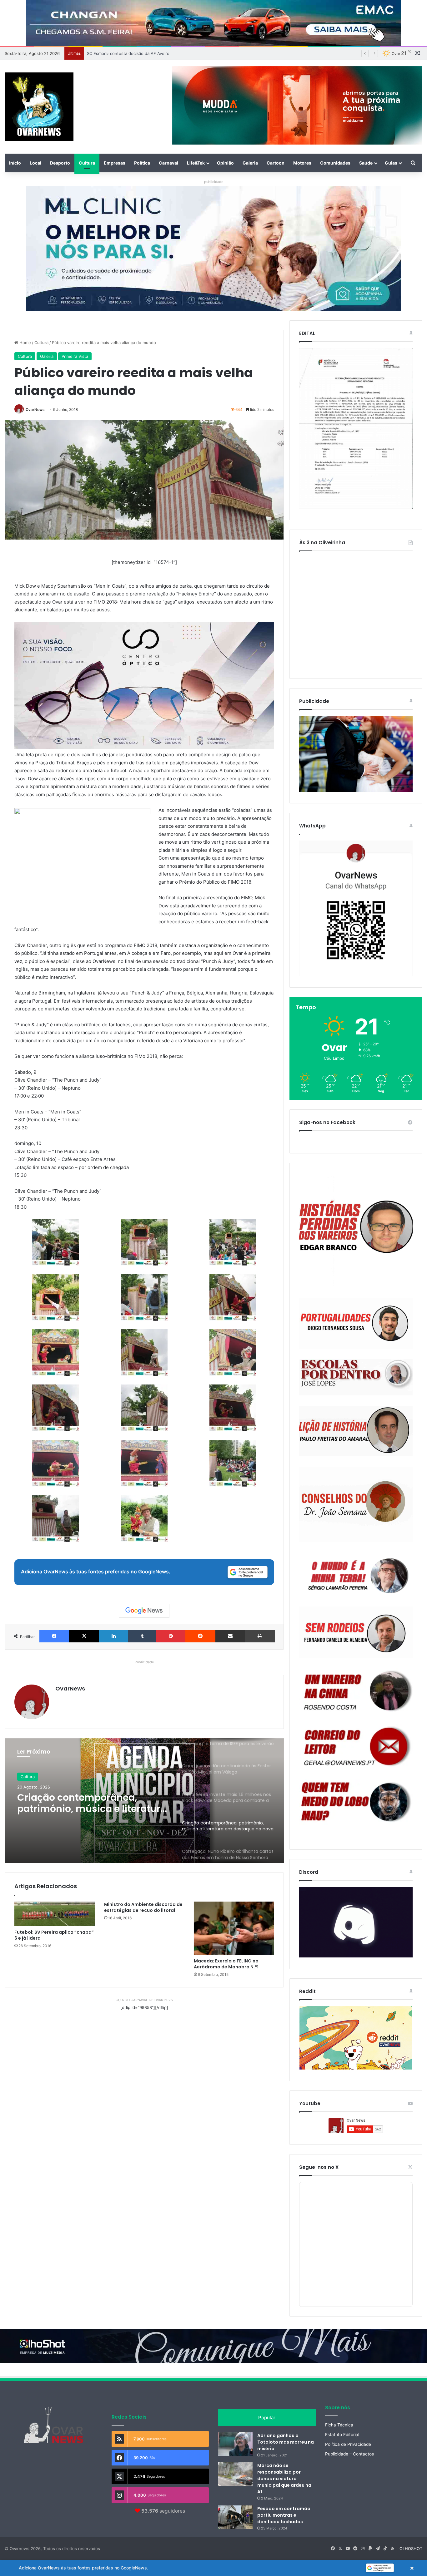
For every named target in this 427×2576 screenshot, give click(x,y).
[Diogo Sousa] (356, 1323)
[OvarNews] (39, 107)
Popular (267, 2418)
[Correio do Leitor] (356, 1747)
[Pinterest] (171, 1636)
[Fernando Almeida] (356, 1632)
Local (35, 163)
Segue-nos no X (319, 2167)
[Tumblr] (142, 1636)
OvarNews (35, 410)
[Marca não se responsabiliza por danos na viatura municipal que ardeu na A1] (235, 2474)
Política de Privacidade (348, 2444)
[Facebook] (54, 1636)
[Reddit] (200, 1636)
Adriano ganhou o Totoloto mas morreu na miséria (286, 2442)
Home (25, 343)
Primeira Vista (75, 356)
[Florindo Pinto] (356, 1802)
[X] (84, 1636)
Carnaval (168, 163)
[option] (144, 1801)
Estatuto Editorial (342, 2435)
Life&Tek (196, 163)
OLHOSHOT (411, 2549)
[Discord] (356, 1922)
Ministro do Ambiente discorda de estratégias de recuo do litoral (143, 1907)
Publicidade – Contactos (349, 2454)
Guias (391, 163)
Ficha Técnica (339, 2425)
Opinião (225, 163)
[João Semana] (356, 1504)
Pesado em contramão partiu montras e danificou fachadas (284, 2515)
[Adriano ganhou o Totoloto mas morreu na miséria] (235, 2444)
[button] (213, 2568)
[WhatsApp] (356, 908)
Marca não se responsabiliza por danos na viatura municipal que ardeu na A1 (284, 2479)
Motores (302, 163)
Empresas (115, 163)
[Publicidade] (356, 790)
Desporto (60, 163)
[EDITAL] (356, 428)
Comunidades (335, 163)
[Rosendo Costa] (356, 1691)
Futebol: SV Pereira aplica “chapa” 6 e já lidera (54, 1935)
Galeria (250, 163)
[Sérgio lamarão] (356, 1574)
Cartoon (276, 163)
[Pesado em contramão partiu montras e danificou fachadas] (235, 2517)
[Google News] (144, 1611)
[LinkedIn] (114, 1636)
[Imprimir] (260, 1636)
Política (142, 163)
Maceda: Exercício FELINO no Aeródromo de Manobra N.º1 (226, 1964)
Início (15, 163)
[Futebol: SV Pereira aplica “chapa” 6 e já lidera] (55, 1914)
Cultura (87, 163)
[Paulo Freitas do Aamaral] (356, 1431)
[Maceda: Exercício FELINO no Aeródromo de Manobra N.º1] (234, 1928)
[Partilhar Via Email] (230, 1636)
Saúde (366, 163)
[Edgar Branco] (356, 1231)
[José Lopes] (356, 1377)
